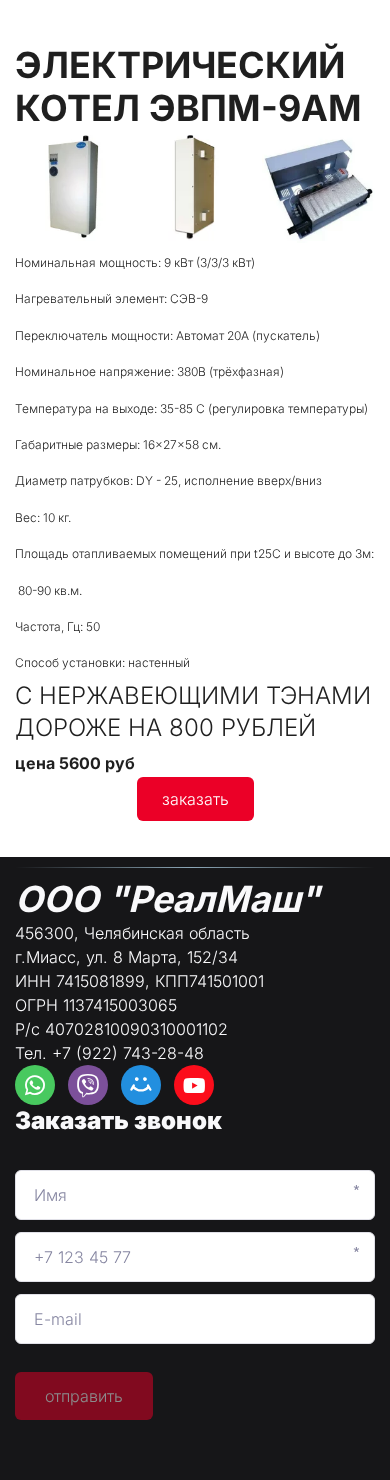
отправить (84, 1396)
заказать (195, 799)
